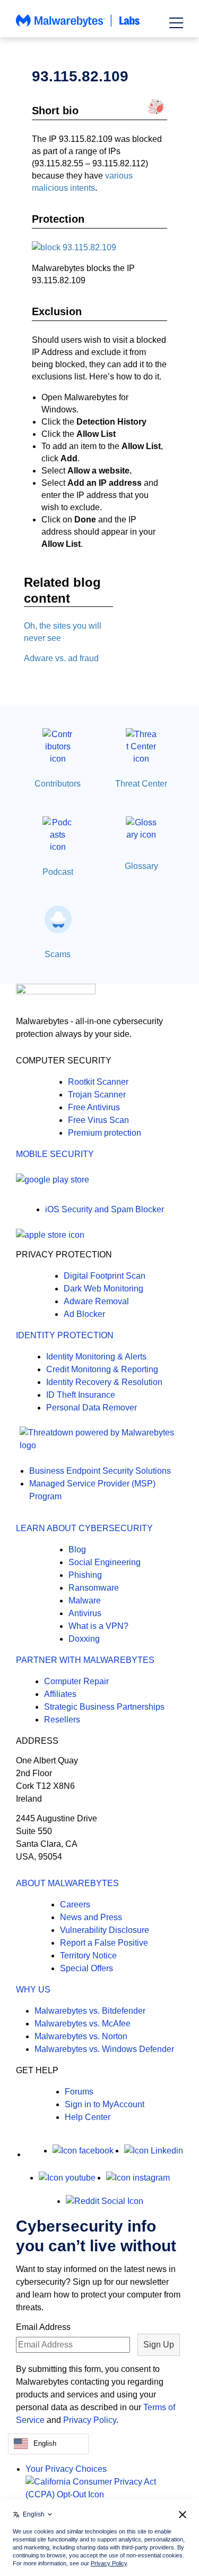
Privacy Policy (90, 2420)
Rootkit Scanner (98, 1082)
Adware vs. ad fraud (61, 658)
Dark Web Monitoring (103, 1289)
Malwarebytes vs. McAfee (83, 2024)
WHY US (33, 1990)
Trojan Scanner (97, 1095)
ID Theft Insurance (81, 1395)
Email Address (43, 2327)
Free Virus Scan (98, 1120)
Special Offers (86, 1968)
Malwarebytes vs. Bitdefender (90, 2011)
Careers (75, 1904)
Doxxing (84, 1639)
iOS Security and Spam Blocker (105, 1209)
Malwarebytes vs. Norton (81, 2036)
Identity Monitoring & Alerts (96, 1357)
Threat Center (141, 784)
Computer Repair (76, 1681)
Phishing (85, 1575)
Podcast (58, 872)
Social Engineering (105, 1562)
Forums (79, 2092)
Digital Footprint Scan (105, 1276)
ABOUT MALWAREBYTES (67, 1883)
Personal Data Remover (92, 1408)
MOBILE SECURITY (55, 1154)
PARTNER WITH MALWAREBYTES (85, 1660)
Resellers (62, 1720)
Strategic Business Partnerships (104, 1707)
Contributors (58, 784)
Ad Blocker (84, 1314)
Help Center (88, 2117)
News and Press (91, 1917)
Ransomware (94, 1588)
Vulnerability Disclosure (105, 1930)
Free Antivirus (94, 1107)
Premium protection (105, 1133)
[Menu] (176, 23)
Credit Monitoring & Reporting (102, 1369)
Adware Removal (96, 1301)
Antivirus (85, 1613)
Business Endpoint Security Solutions (100, 1471)
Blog (77, 1549)
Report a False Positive (104, 1943)
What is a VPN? (98, 1626)
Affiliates (60, 1694)
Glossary (141, 866)
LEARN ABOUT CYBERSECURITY (84, 1528)
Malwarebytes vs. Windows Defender (104, 2049)
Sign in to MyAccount (105, 2104)
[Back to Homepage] (78, 26)
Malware (85, 1601)
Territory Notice (88, 1956)
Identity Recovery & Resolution (104, 1382)
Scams (58, 954)
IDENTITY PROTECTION (65, 1335)
